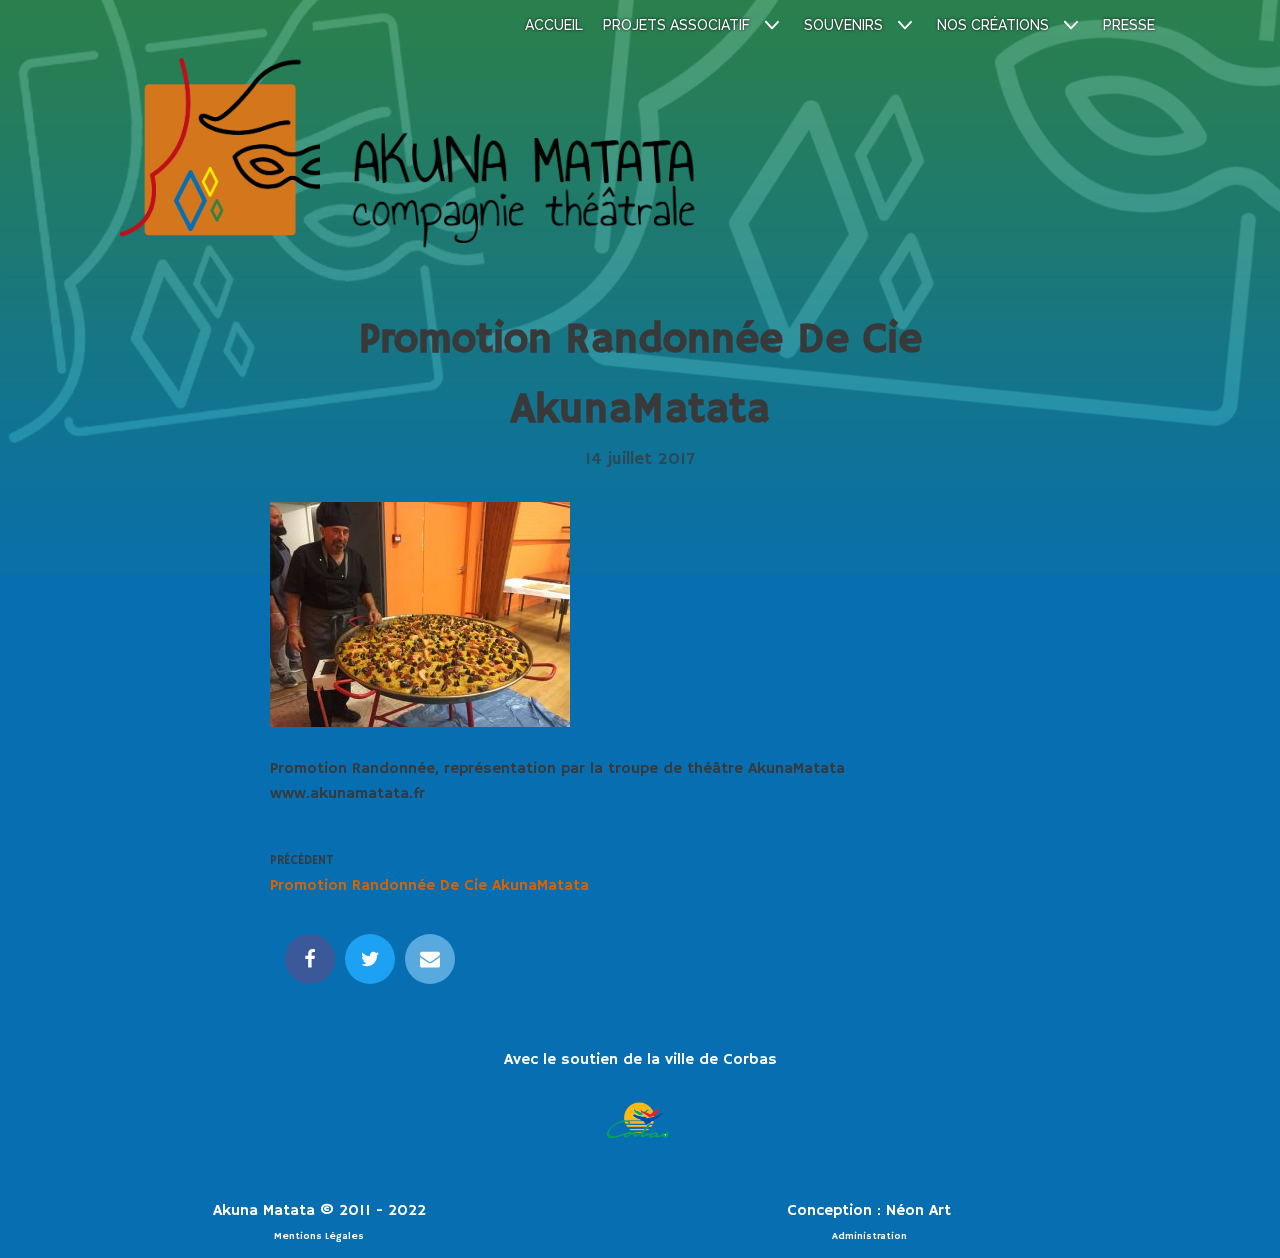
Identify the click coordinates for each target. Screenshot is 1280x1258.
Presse (1129, 25)
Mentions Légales (319, 1236)
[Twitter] (370, 959)
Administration (869, 1236)
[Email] (430, 959)
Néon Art (918, 1211)
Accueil (554, 25)
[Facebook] (310, 959)
